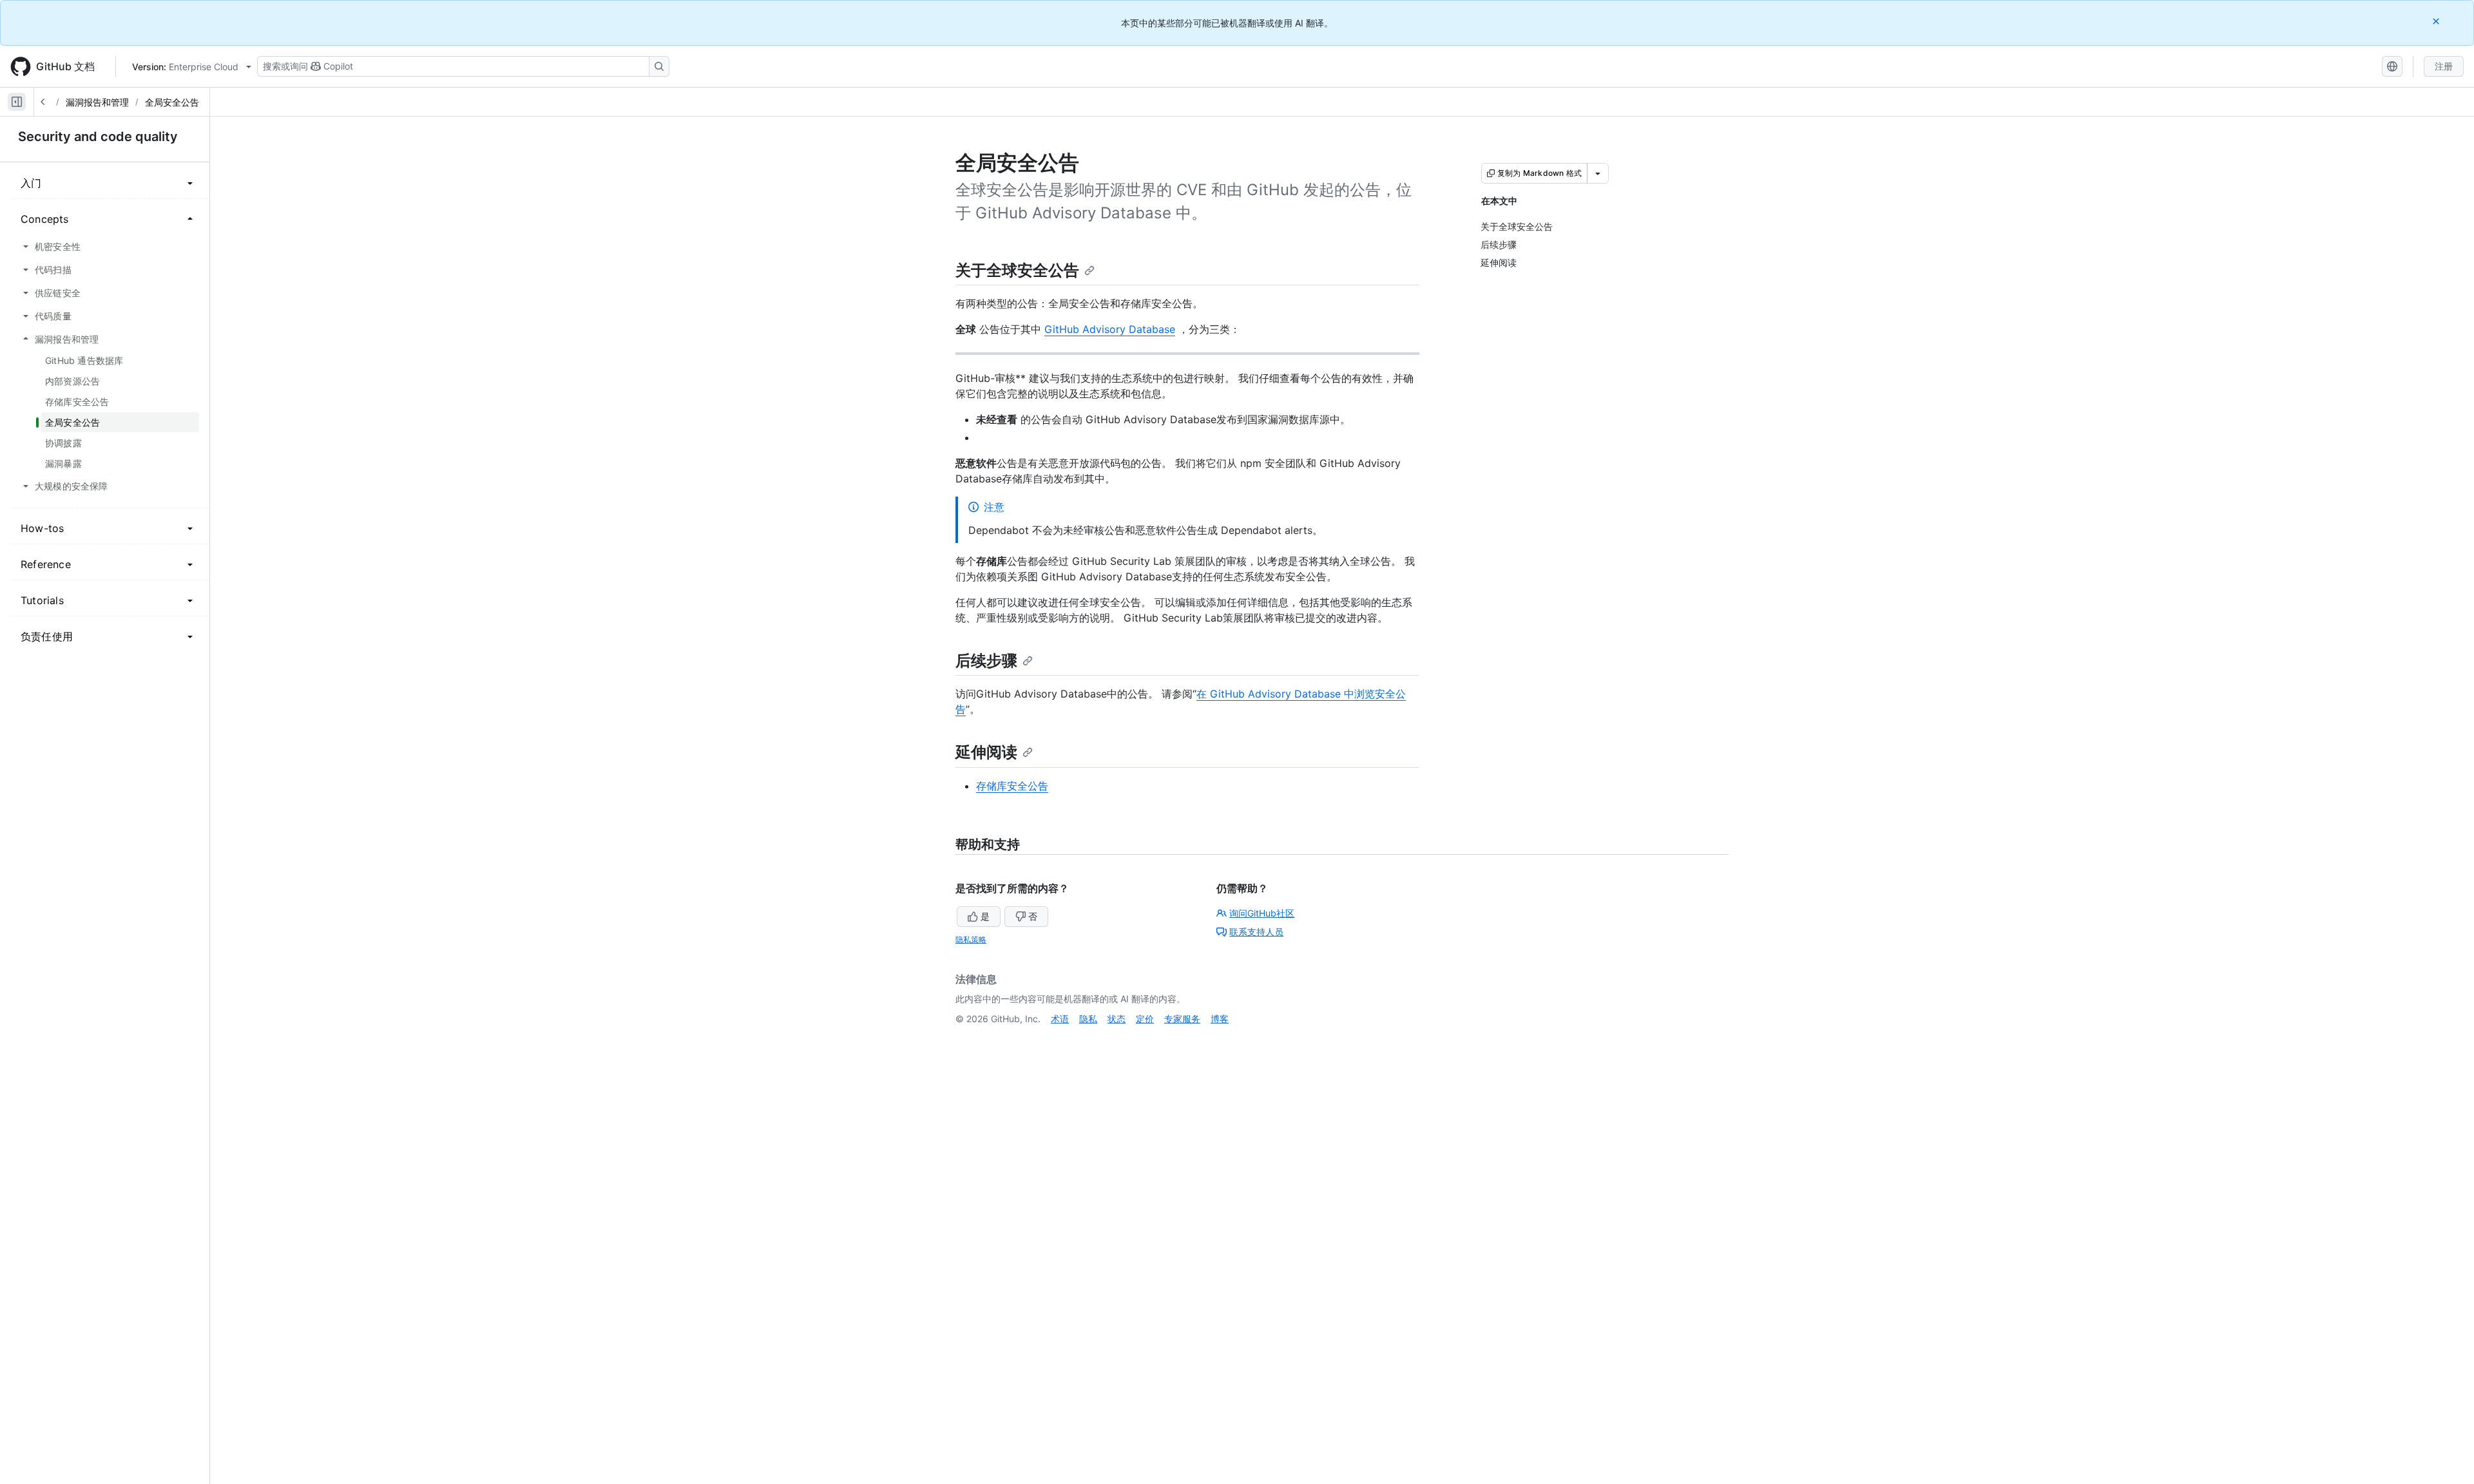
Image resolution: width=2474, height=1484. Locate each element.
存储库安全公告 (1012, 786)
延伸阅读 (986, 752)
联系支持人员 (1256, 932)
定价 (1145, 1019)
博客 (1220, 1019)
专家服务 (1182, 1019)
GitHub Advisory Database (1110, 329)
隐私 (1088, 1019)
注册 (2444, 66)
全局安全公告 (172, 102)
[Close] (2437, 21)
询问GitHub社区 (1262, 913)
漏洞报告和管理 (97, 102)
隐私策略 (971, 939)
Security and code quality (98, 137)
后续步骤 (986, 661)
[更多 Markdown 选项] (1598, 173)
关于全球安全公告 (1017, 270)
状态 (1117, 1019)
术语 (1060, 1019)
